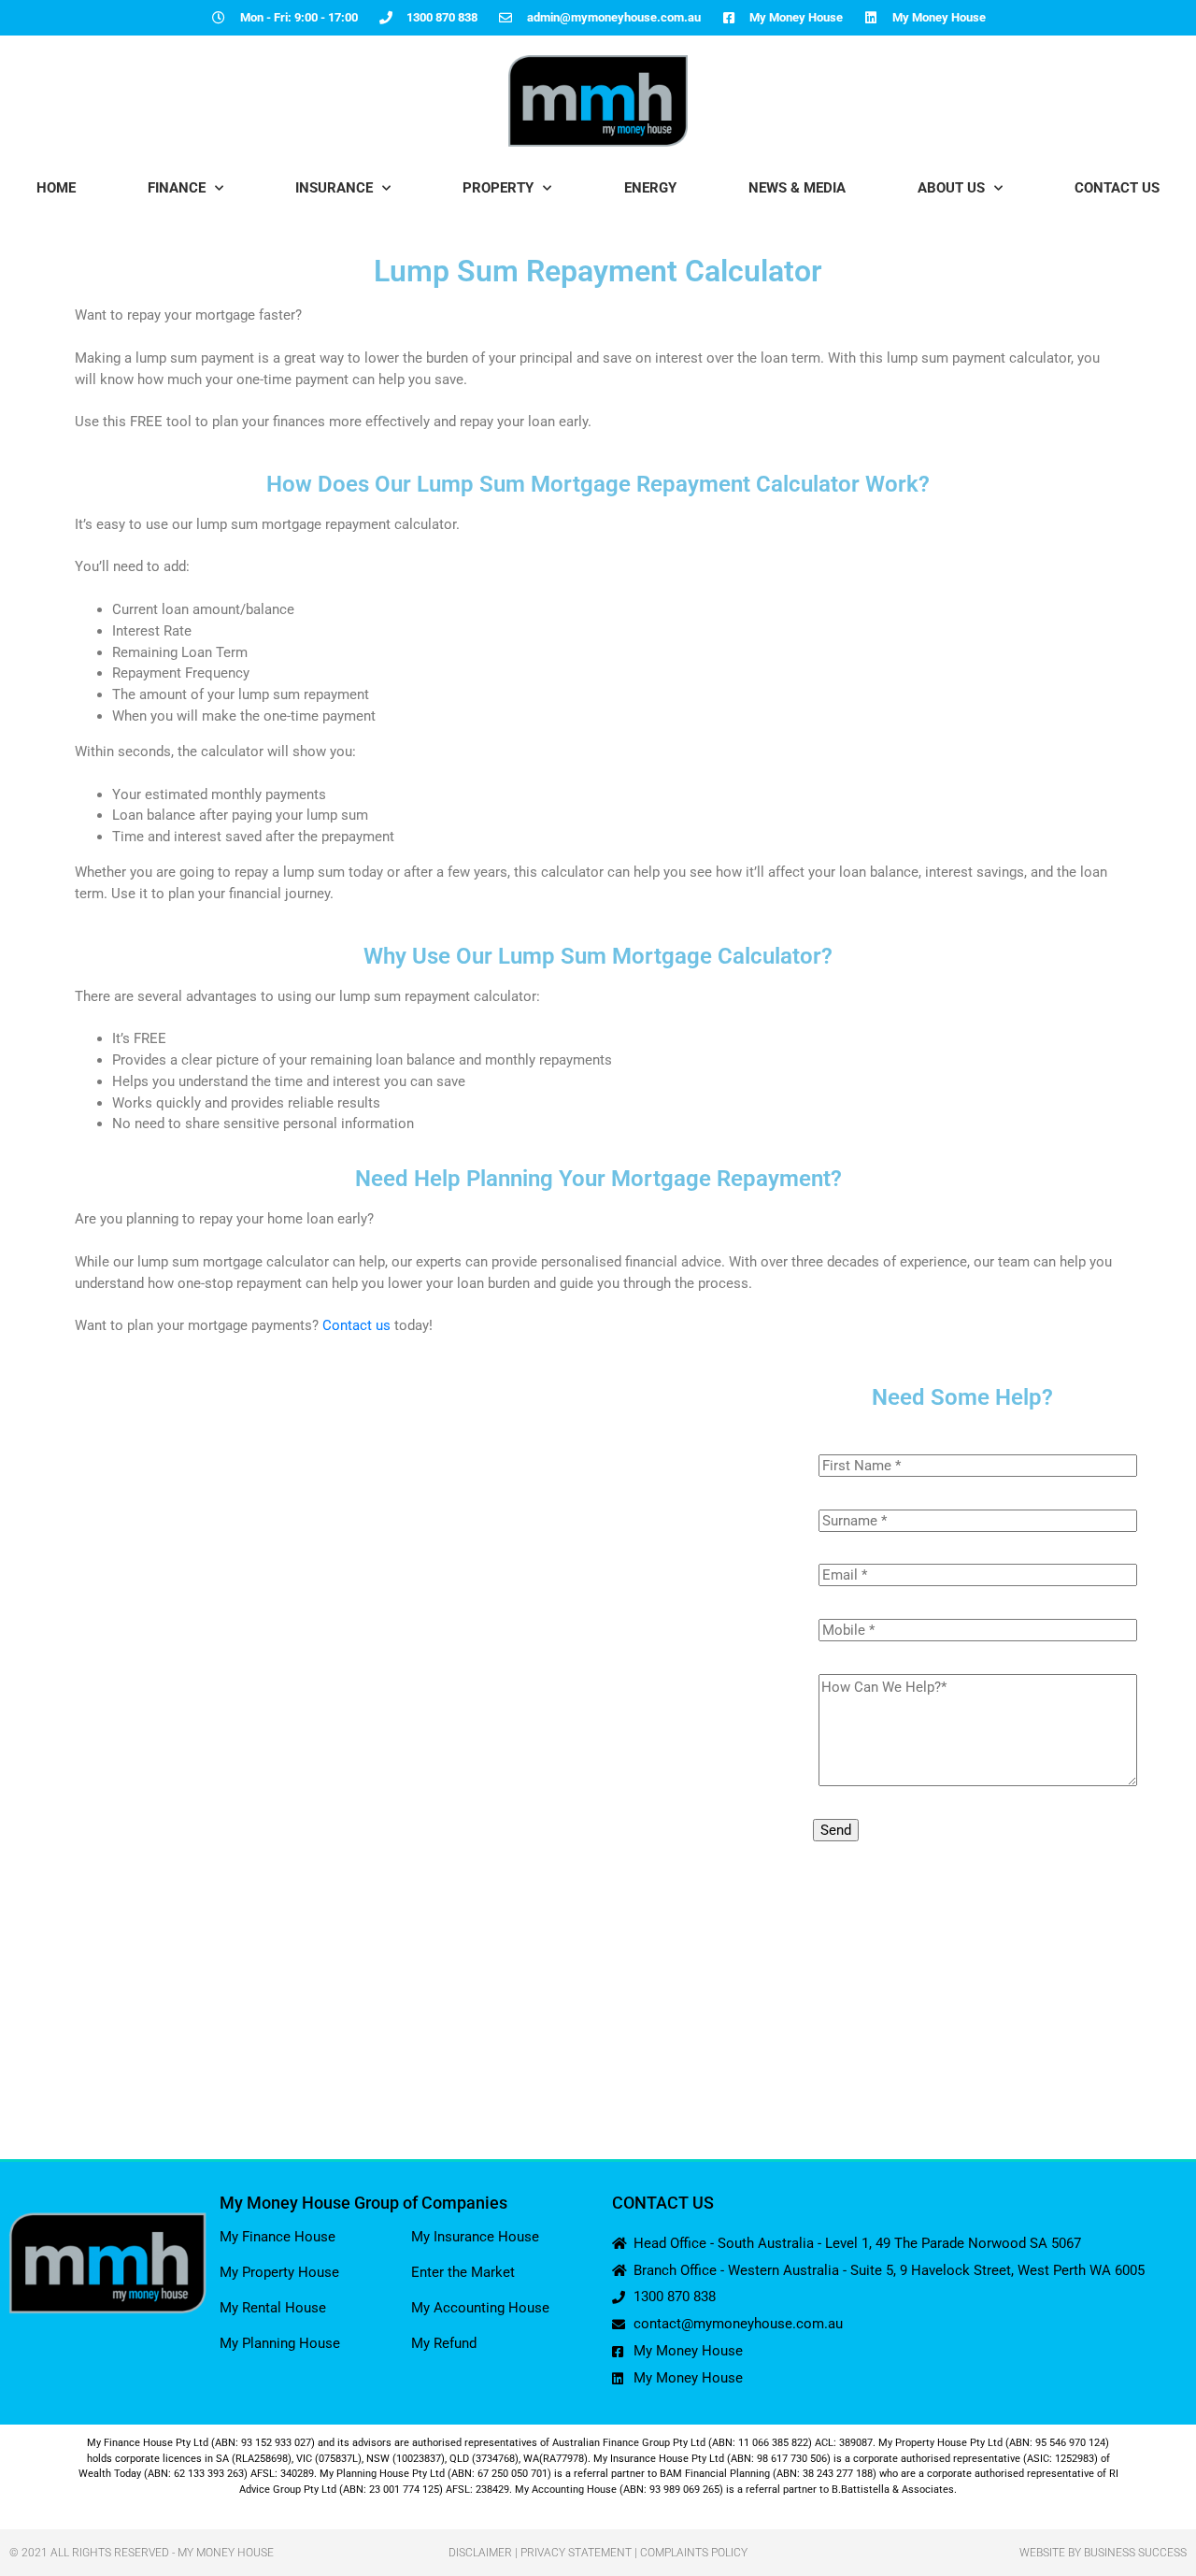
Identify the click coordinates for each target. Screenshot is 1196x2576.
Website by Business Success (1103, 2553)
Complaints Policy (694, 2553)
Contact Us (1117, 188)
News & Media (797, 188)
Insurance (334, 188)
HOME (56, 188)
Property (498, 188)
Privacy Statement (576, 2553)
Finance (177, 188)
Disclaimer (480, 2553)
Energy (650, 188)
